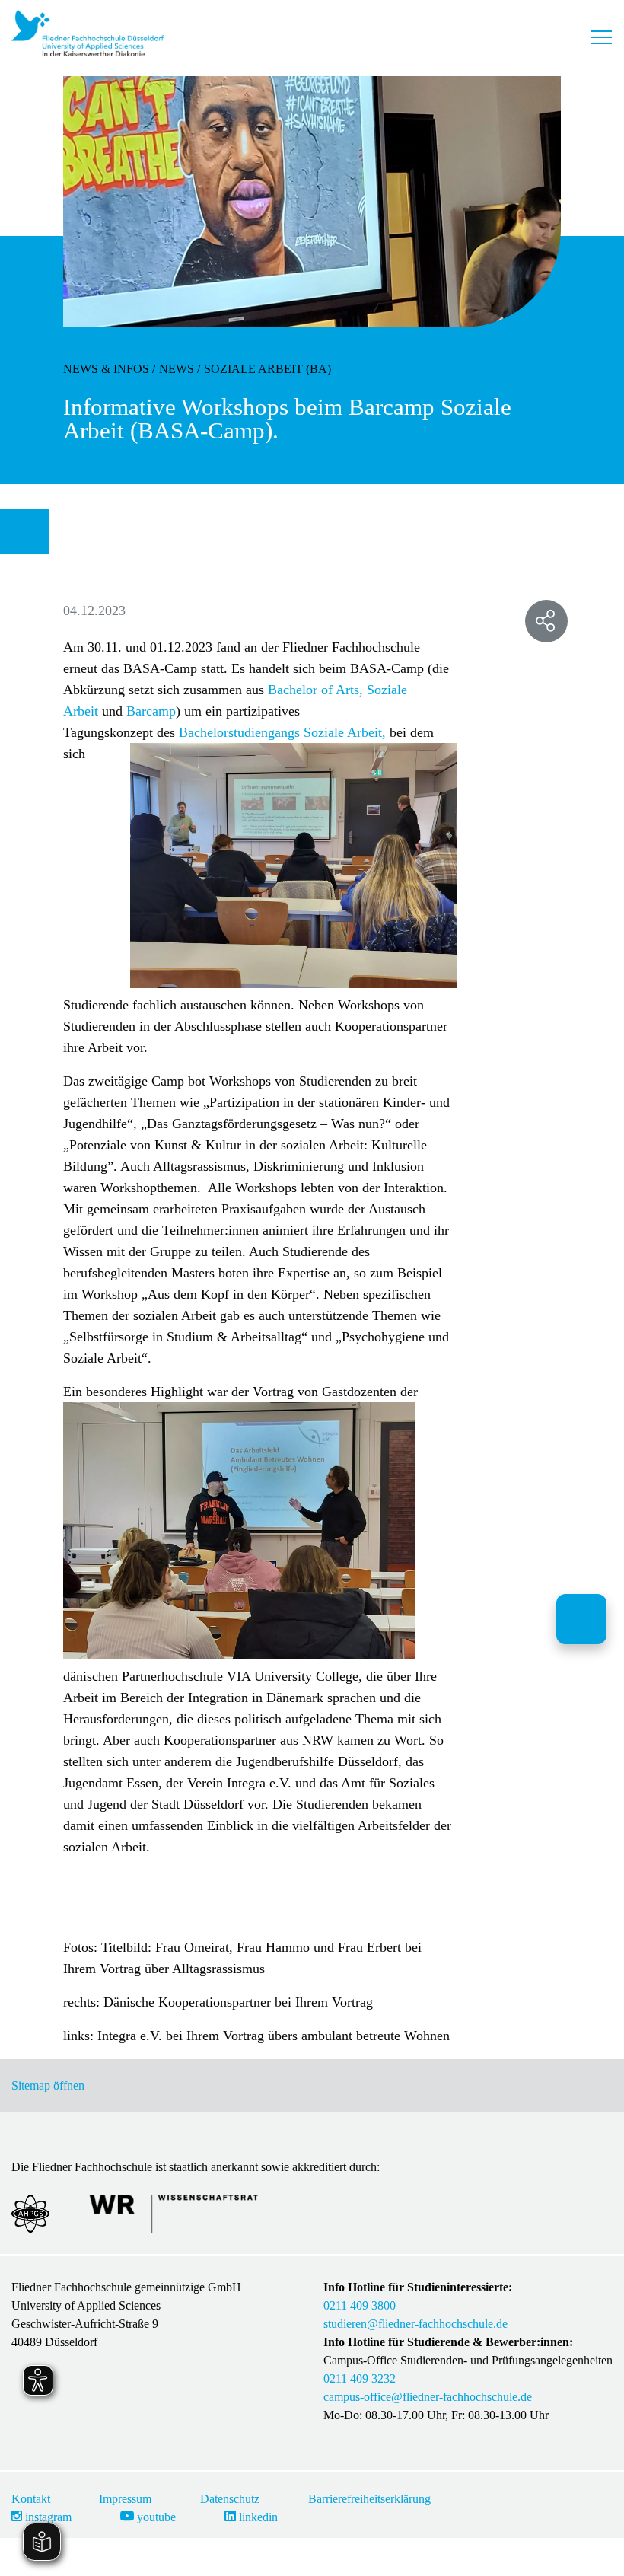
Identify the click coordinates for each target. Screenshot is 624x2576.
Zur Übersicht (30, 531)
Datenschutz (230, 2499)
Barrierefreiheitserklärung (369, 2499)
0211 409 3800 (360, 2305)
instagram (47, 2517)
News (177, 369)
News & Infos (106, 369)
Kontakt (31, 2499)
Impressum (125, 2499)
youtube (155, 2517)
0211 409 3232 (360, 2378)
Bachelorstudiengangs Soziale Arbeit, (282, 732)
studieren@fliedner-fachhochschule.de (415, 2324)
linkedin (257, 2517)
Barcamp (151, 711)
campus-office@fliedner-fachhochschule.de (428, 2397)
